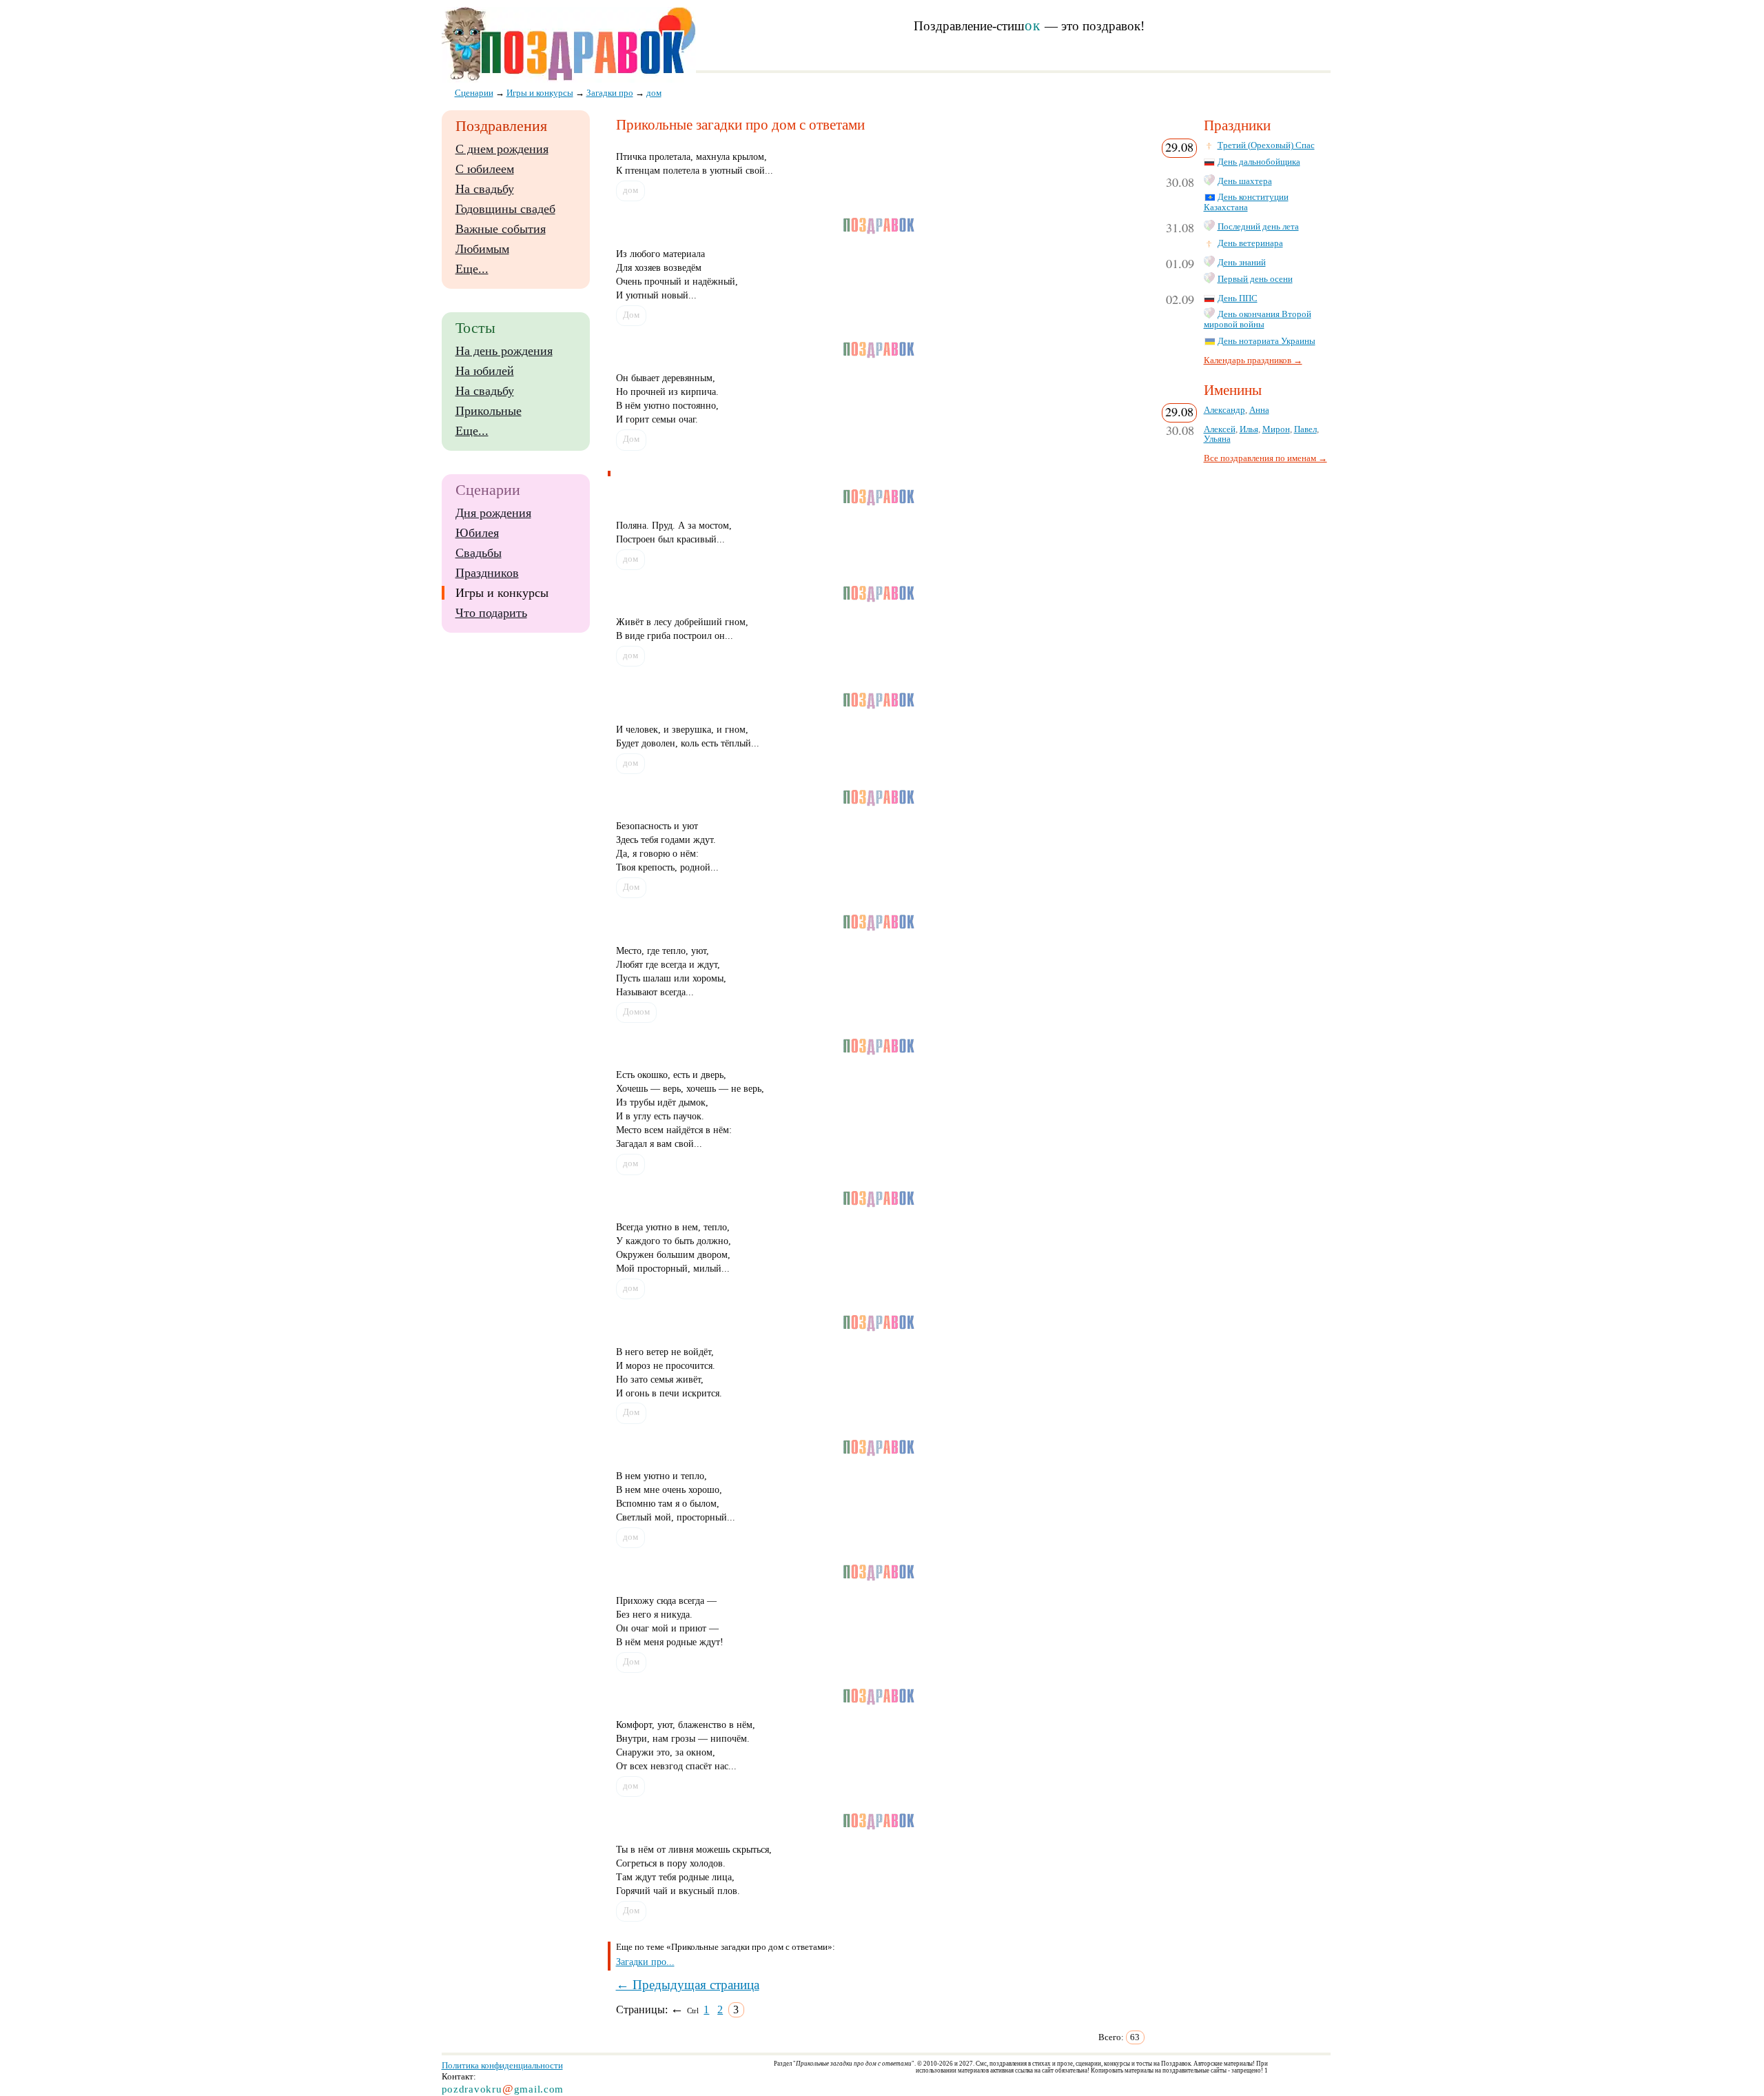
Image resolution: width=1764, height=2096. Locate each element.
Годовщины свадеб (505, 209)
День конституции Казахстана (1246, 202)
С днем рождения (502, 149)
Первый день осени (1255, 279)
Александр (1224, 410)
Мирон (1276, 429)
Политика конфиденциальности (502, 2065)
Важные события (501, 229)
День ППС (1238, 298)
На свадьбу (485, 189)
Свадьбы (479, 553)
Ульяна (1217, 439)
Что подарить (491, 613)
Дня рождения (493, 513)
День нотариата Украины (1266, 341)
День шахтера (1245, 181)
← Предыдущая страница (688, 1985)
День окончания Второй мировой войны (1258, 319)
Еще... (472, 269)
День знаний (1242, 263)
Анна (1259, 410)
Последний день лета (1258, 227)
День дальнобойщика (1259, 162)
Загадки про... (645, 1962)
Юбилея (477, 533)
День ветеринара (1250, 243)
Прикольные (489, 411)
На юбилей (485, 371)
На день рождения (504, 351)
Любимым (482, 249)
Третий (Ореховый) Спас (1266, 145)
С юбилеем (485, 169)
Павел (1305, 429)
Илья (1249, 429)
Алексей (1220, 429)
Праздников (487, 573)
